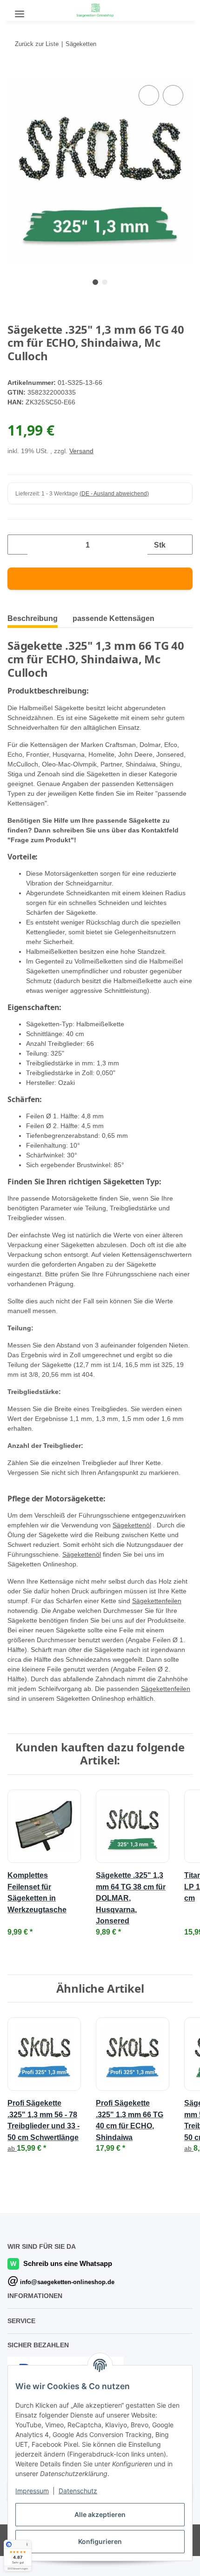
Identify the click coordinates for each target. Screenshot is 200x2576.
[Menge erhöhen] (182, 545)
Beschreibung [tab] (33, 618)
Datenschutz (78, 2491)
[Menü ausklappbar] (20, 10)
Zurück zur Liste (37, 44)
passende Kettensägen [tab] (113, 618)
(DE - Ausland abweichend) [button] (114, 494)
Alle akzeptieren (100, 2514)
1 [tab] (95, 282)
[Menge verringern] (18, 545)
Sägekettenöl (132, 1525)
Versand (81, 451)
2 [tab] (105, 282)
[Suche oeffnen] (44, 10)
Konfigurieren (100, 2541)
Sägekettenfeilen (157, 1601)
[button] (164, 9)
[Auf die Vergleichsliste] (149, 95)
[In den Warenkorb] (15, 73)
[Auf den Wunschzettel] (173, 95)
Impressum (32, 2491)
